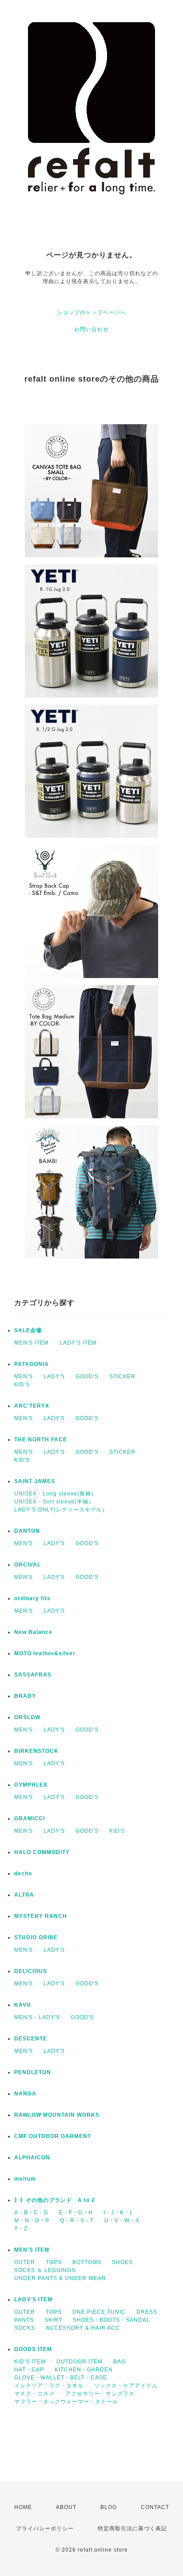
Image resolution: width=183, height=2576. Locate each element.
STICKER (122, 1377)
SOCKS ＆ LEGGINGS (45, 2270)
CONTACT (155, 2507)
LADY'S (54, 1377)
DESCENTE (31, 2039)
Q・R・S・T (77, 2221)
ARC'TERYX (32, 1406)
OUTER (25, 2262)
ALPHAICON (32, 2158)
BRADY (25, 1696)
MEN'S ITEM (32, 1343)
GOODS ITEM (33, 2349)
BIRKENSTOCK (36, 1751)
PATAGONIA (32, 1364)
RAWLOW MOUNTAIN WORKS (57, 2115)
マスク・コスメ (34, 2394)
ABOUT (66, 2507)
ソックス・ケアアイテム (126, 2386)
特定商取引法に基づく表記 (132, 2529)
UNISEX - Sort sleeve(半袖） (54, 1502)
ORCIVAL (28, 1565)
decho (23, 1874)
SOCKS (25, 2328)
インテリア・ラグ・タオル (49, 2386)
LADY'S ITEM (78, 1343)
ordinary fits (32, 1598)
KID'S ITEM (30, 2362)
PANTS (24, 2320)
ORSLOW (27, 1717)
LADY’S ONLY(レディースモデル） (61, 1510)
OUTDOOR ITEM (80, 2362)
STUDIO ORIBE (36, 1937)
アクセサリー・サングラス (100, 2394)
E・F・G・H (76, 2213)
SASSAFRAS (33, 1675)
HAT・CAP (29, 2370)
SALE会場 (28, 1330)
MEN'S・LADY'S (37, 2017)
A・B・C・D (31, 2213)
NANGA (25, 2094)
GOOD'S (87, 1377)
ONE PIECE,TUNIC (99, 2312)
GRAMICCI (30, 1819)
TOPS (54, 2262)
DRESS (147, 2312)
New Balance (33, 1632)
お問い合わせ (91, 329)
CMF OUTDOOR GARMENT (53, 2136)
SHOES (122, 2262)
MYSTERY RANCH (41, 1916)
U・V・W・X (122, 2221)
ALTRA (24, 1895)
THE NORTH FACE (41, 1440)
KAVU (23, 2005)
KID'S (22, 1385)
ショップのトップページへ (91, 312)
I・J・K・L (118, 2213)
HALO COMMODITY (42, 1852)
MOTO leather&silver (45, 1653)
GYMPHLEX (31, 1785)
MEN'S (24, 1377)
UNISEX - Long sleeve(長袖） (56, 1494)
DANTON (27, 1531)
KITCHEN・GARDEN (84, 2370)
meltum (25, 2179)
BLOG (109, 2507)
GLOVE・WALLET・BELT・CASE (61, 2378)
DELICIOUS (31, 1971)
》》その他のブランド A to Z (55, 2200)
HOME (23, 2507)
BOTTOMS (87, 2262)
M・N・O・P (32, 2221)
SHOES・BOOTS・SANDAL (111, 2320)
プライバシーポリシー (45, 2529)
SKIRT (53, 2320)
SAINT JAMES (35, 1481)
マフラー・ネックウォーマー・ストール (66, 2402)
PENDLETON (33, 2072)
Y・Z (21, 2229)
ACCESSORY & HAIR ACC (83, 2328)
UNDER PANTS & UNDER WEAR (60, 2278)
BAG (119, 2362)
